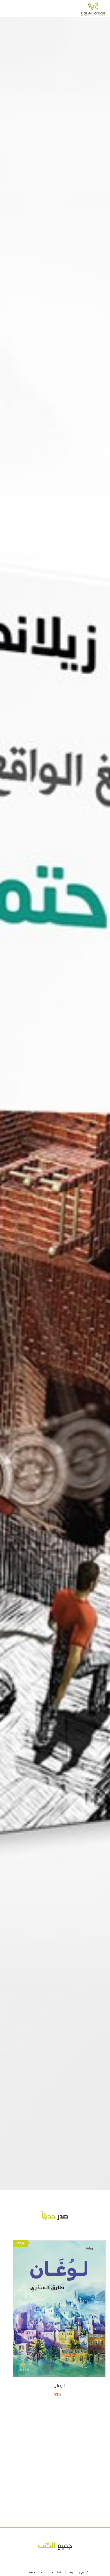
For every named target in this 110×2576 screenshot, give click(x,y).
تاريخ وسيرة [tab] (79, 2572)
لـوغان (59, 2386)
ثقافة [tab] (57, 2572)
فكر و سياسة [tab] (33, 2572)
